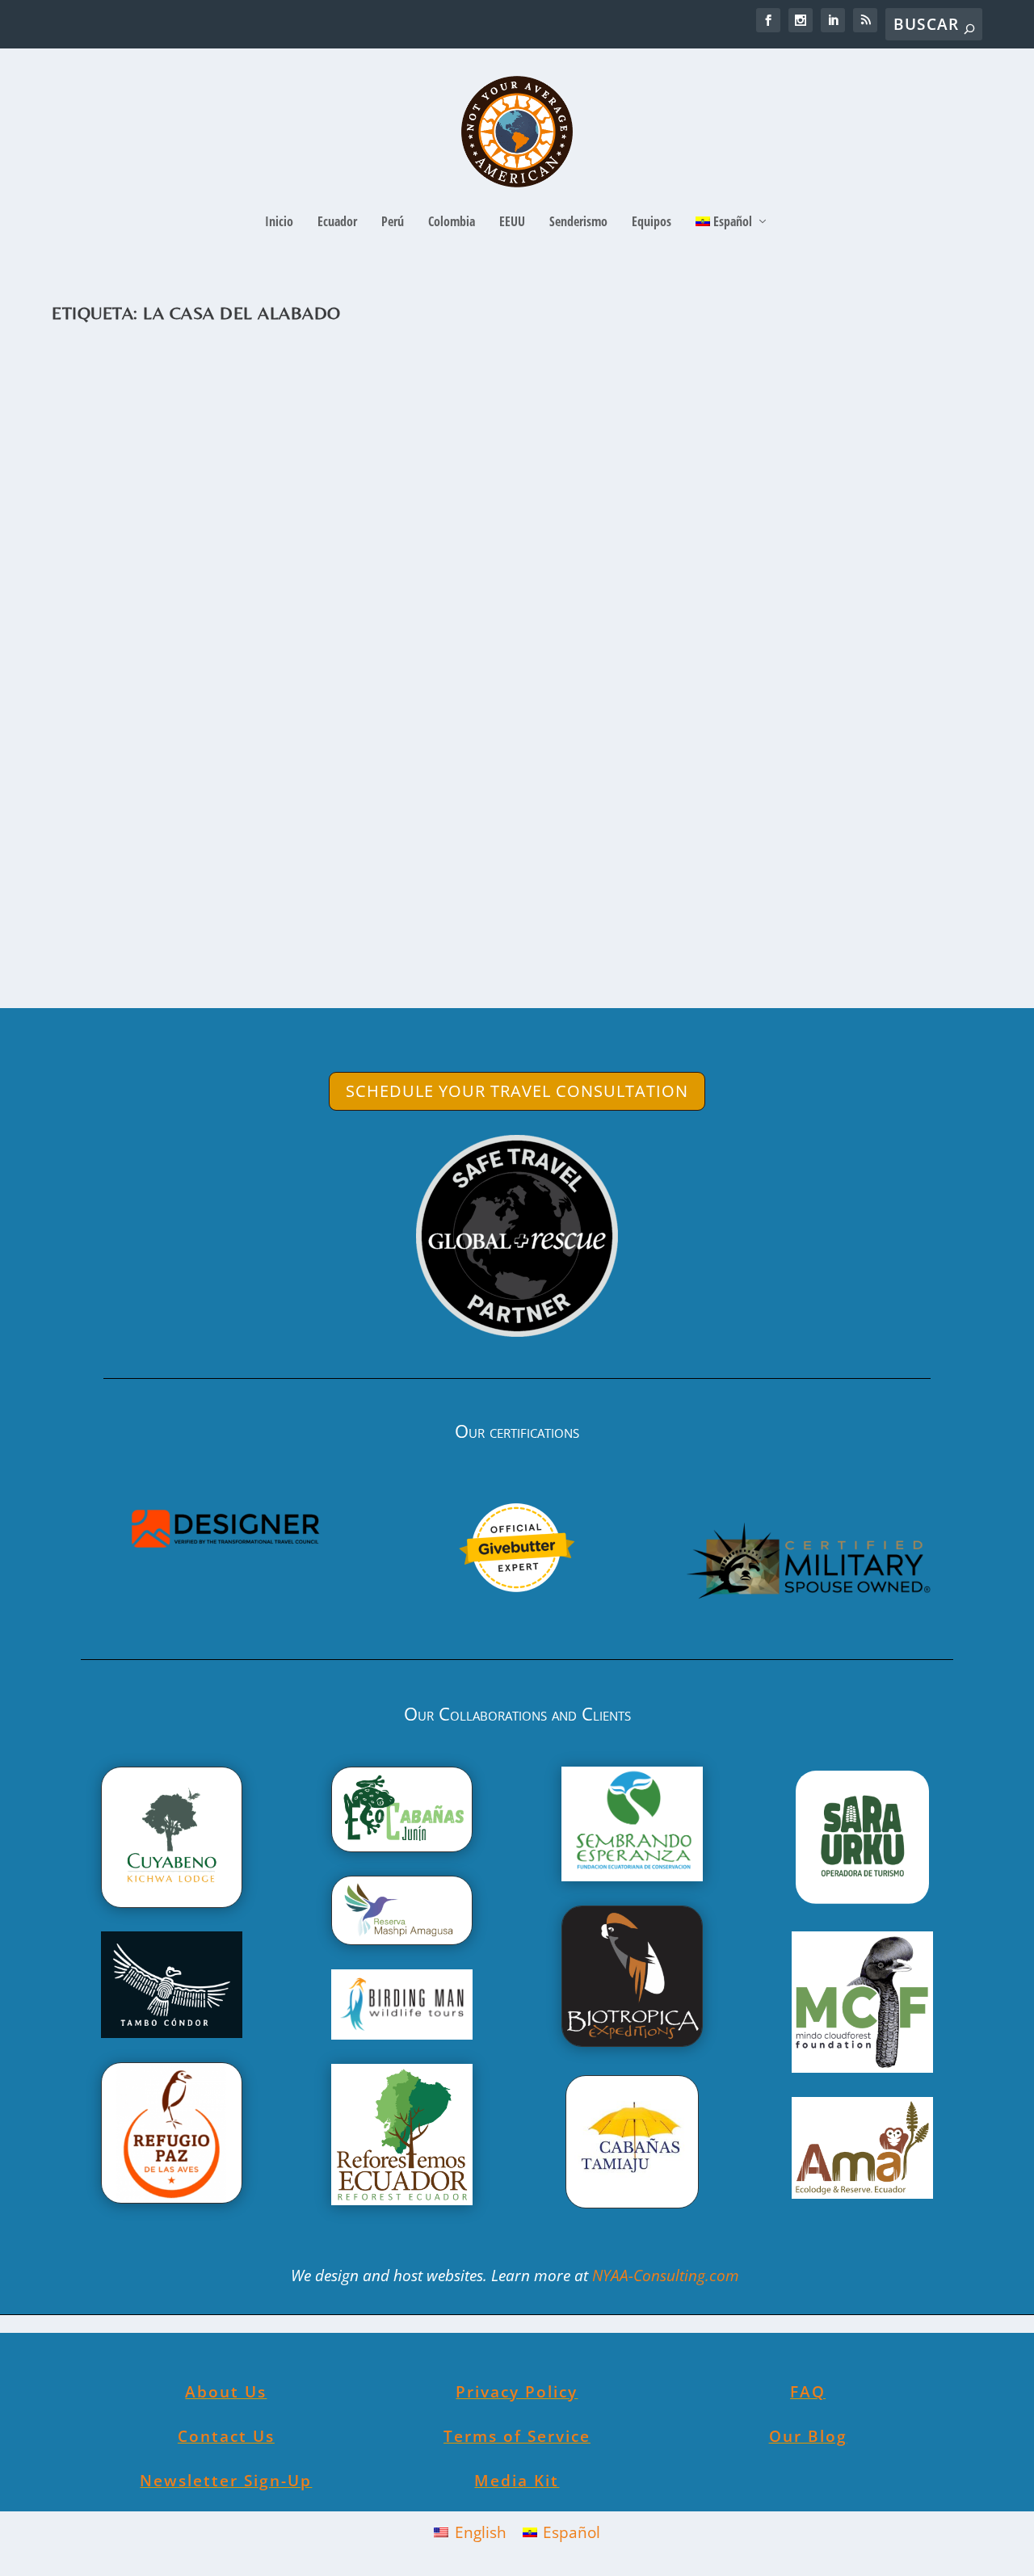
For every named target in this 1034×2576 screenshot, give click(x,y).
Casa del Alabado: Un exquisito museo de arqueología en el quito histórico (436, 843)
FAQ (808, 2392)
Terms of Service (517, 2436)
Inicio (279, 223)
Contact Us (226, 2436)
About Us (226, 2392)
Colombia (452, 223)
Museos (380, 868)
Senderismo (578, 223)
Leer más (117, 934)
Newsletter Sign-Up (226, 2481)
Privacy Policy (517, 2392)
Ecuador (337, 223)
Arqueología (247, 868)
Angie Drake (113, 868)
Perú (393, 223)
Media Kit (517, 2481)
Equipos (652, 223)
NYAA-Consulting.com (668, 2276)
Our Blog (808, 2436)
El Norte (340, 868)
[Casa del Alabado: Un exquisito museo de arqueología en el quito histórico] (438, 588)
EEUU (512, 223)
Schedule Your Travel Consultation (517, 1091)
